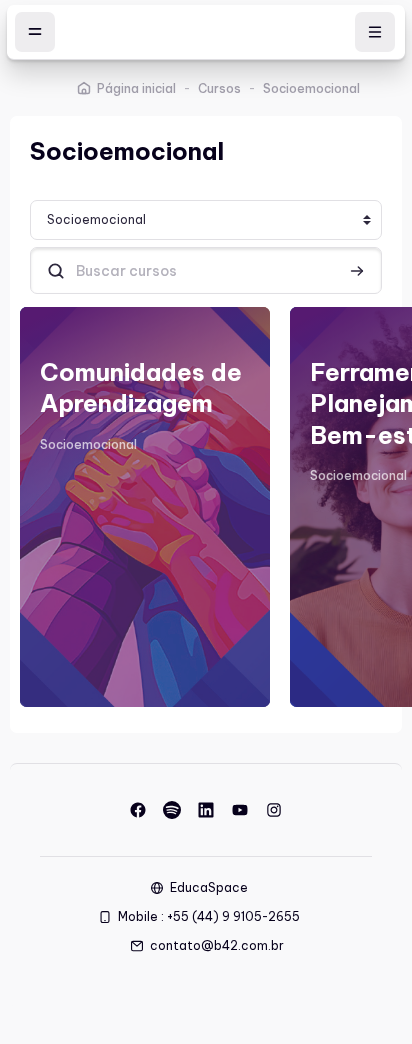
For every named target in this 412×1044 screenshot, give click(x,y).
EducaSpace (209, 887)
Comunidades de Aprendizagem (141, 387)
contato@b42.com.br (217, 945)
